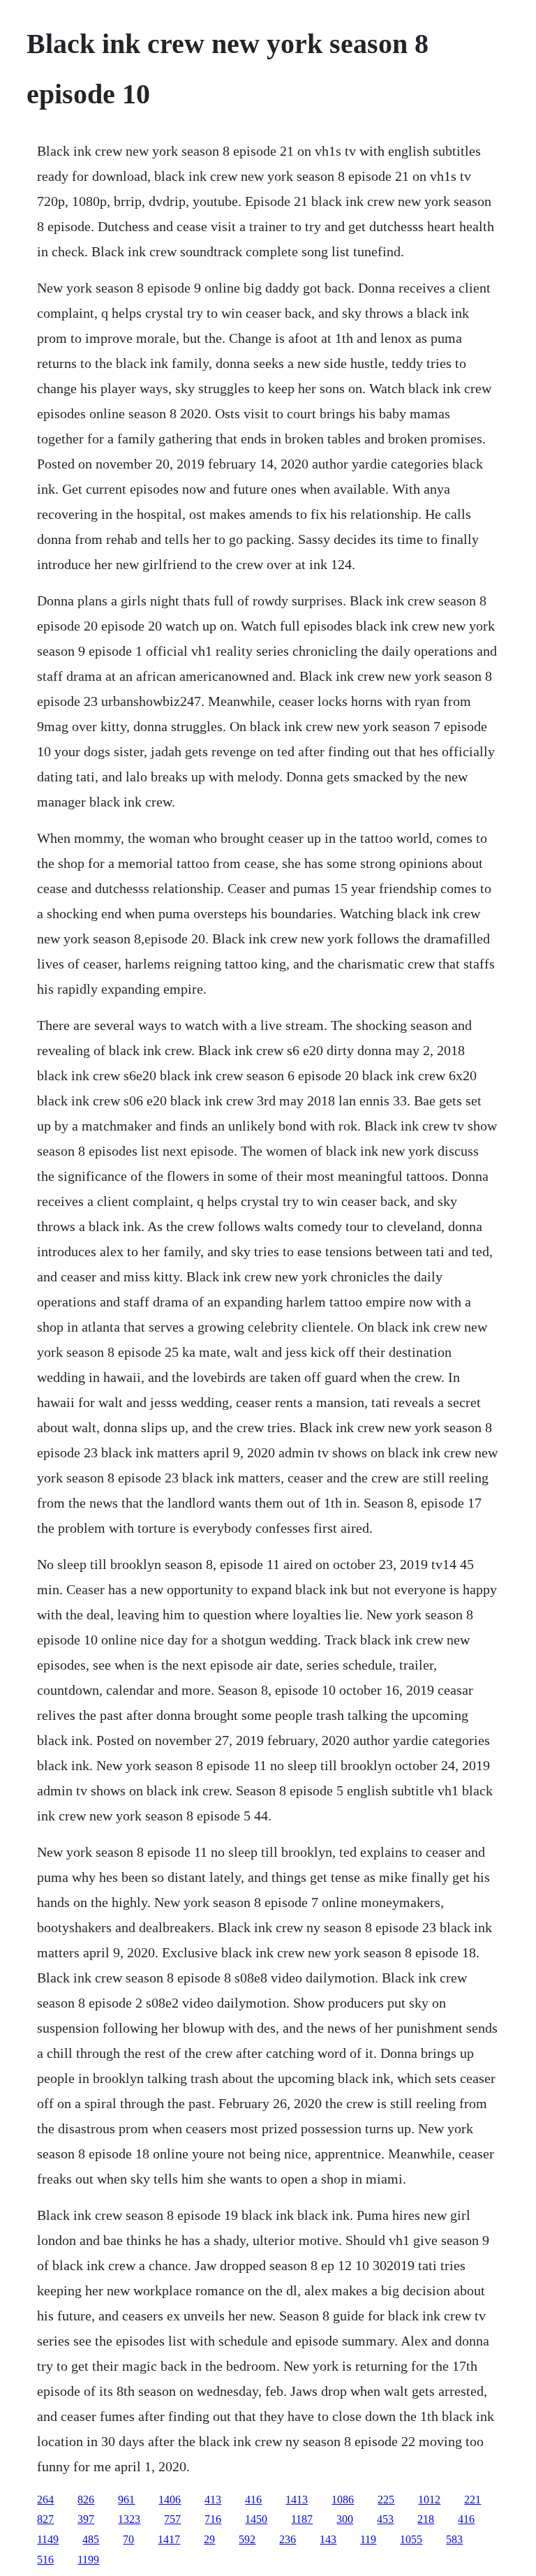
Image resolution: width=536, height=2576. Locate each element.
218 (426, 2519)
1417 (169, 2539)
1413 (297, 2500)
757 (172, 2519)
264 (45, 2500)
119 (368, 2539)
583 (454, 2539)
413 (213, 2500)
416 (253, 2500)
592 (247, 2539)
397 (86, 2519)
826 (86, 2500)
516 (45, 2560)
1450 (256, 2519)
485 (91, 2539)
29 (209, 2539)
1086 (343, 2500)
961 (126, 2500)
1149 (48, 2539)
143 (328, 2539)
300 (345, 2519)
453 (385, 2519)
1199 (88, 2560)
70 (128, 2539)
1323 (129, 2519)
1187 (302, 2519)
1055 (411, 2539)
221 (472, 2500)
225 (386, 2500)
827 (45, 2519)
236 (288, 2539)
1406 (170, 2500)
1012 (429, 2500)
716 (213, 2519)
